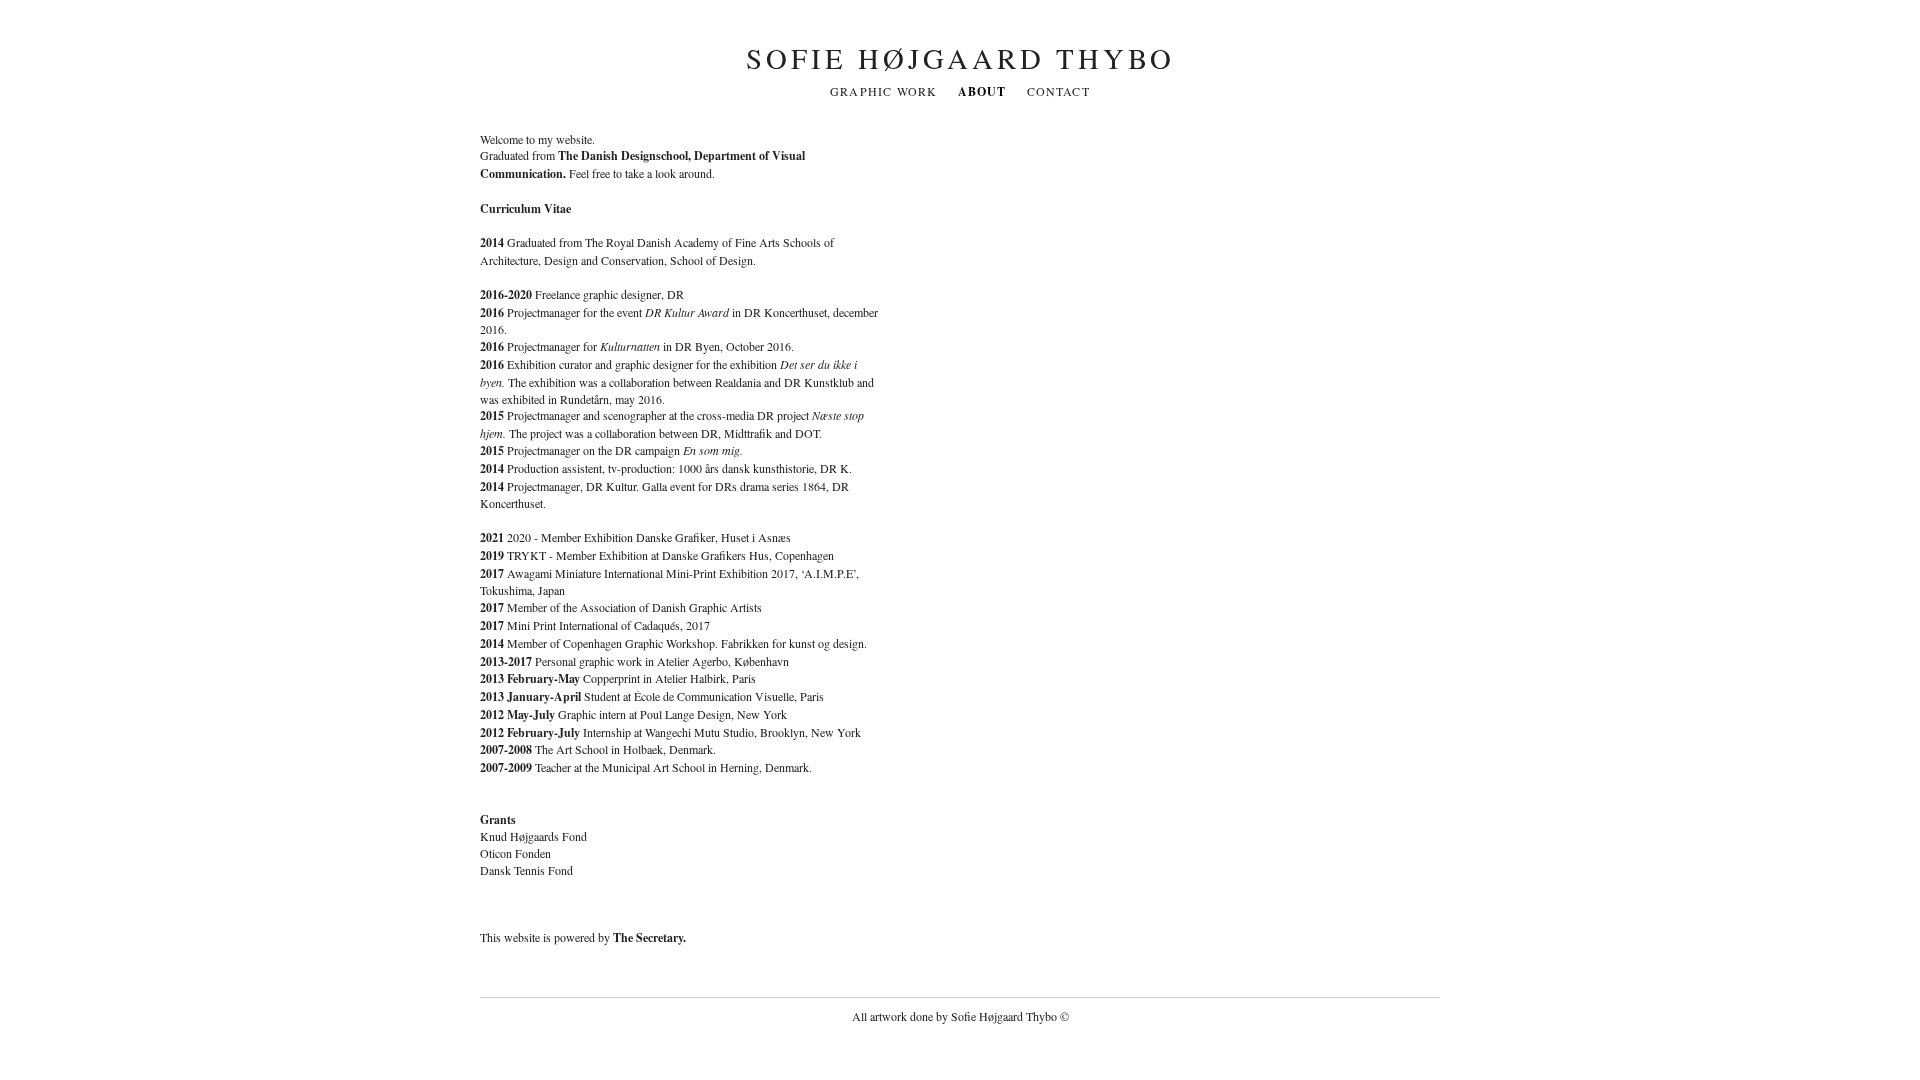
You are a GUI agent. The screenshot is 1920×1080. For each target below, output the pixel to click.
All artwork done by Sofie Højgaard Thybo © (960, 1016)
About (982, 91)
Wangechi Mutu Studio (699, 732)
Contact (1058, 91)
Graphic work (883, 91)
